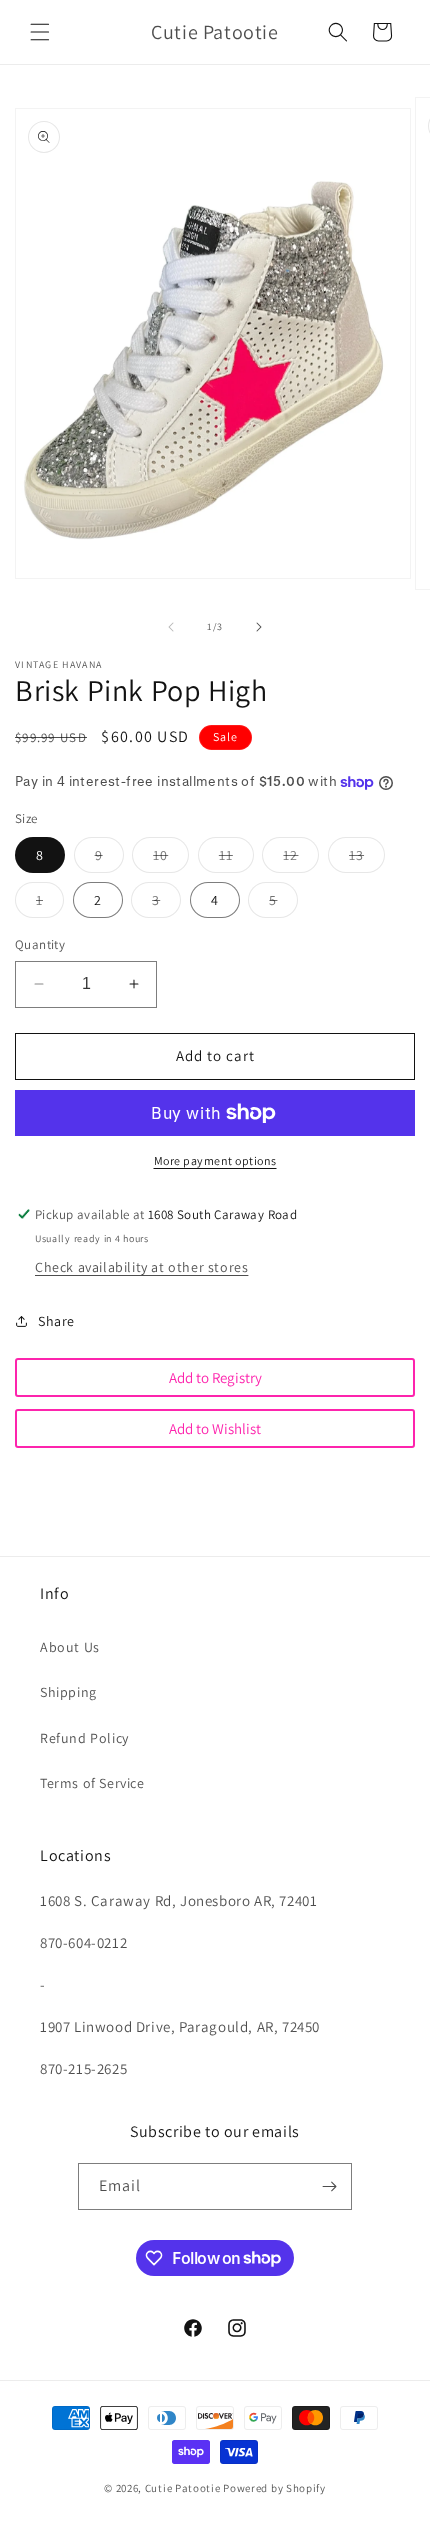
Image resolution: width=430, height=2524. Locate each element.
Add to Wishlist (215, 1428)
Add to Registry (215, 1377)
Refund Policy (84, 1738)
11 (236, 859)
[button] (40, 32)
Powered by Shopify (274, 2488)
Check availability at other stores (141, 1267)
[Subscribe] (329, 2186)
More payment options (215, 1160)
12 (301, 859)
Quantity (40, 944)
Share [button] (56, 1321)
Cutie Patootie (183, 2488)
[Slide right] (259, 627)
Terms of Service (92, 1783)
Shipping (68, 1692)
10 (171, 859)
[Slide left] (171, 627)
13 (367, 859)
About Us (70, 1647)
